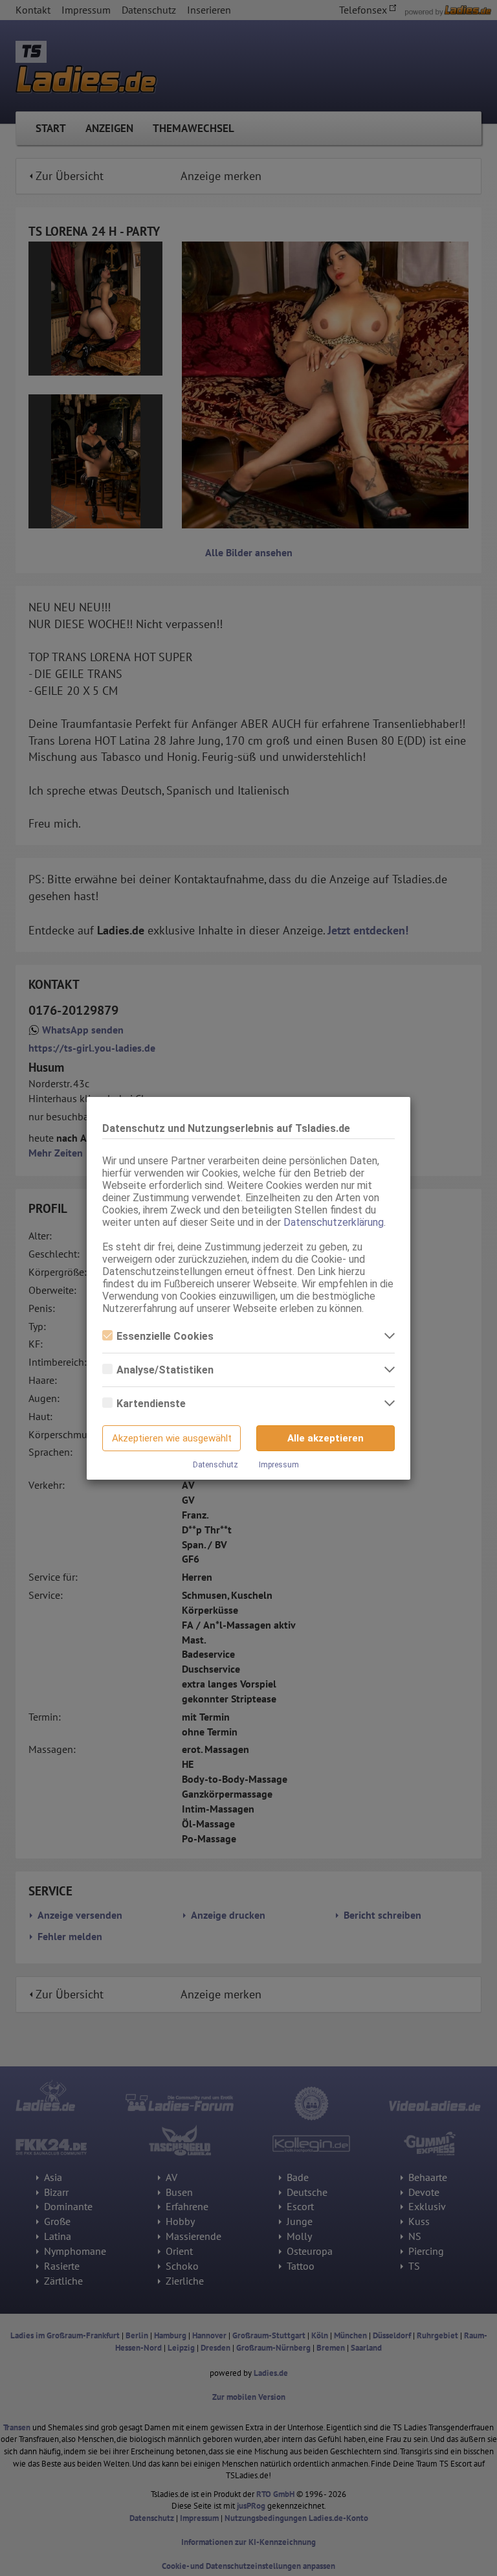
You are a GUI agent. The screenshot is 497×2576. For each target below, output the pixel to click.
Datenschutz (215, 1465)
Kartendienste (151, 1404)
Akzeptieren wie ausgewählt (172, 1438)
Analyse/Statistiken (165, 1370)
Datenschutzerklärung (334, 1222)
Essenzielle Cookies (165, 1336)
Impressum (279, 1465)
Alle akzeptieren (326, 1438)
